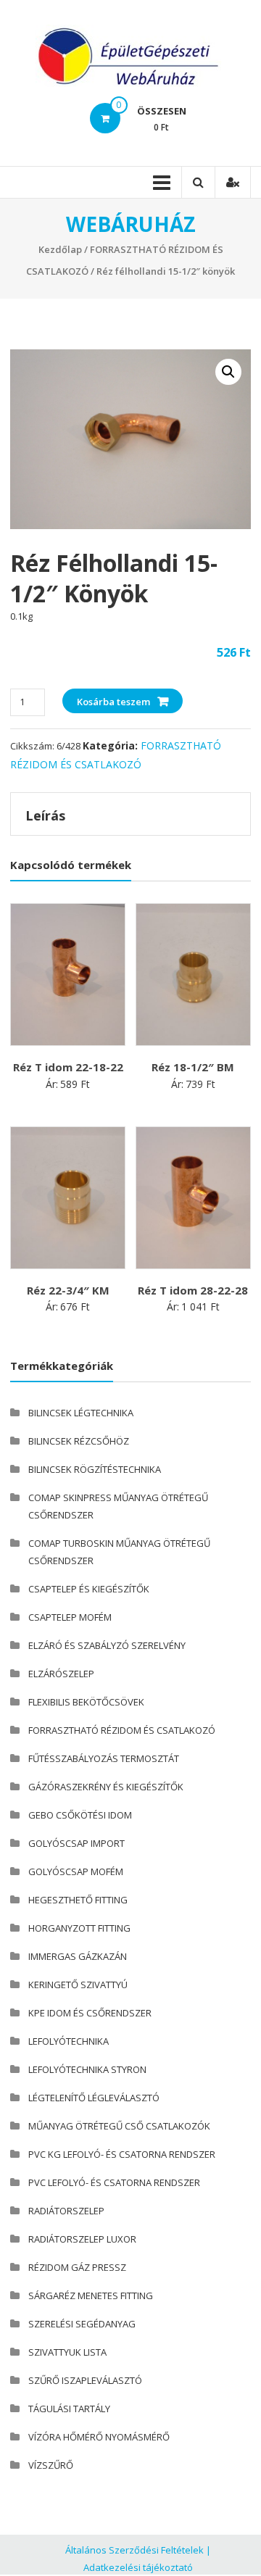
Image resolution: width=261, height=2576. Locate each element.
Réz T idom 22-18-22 (68, 1067)
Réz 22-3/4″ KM (68, 1290)
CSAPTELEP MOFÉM (70, 1617)
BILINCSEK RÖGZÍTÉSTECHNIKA (95, 1469)
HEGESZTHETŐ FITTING (78, 1900)
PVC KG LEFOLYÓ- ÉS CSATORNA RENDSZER (122, 2154)
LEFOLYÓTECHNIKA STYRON (87, 2069)
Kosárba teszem (113, 702)
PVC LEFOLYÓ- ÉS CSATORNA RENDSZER (114, 2182)
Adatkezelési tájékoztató (138, 2567)
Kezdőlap (60, 249)
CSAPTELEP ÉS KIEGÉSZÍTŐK (89, 1589)
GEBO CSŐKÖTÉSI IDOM (80, 1815)
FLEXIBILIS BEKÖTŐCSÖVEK (86, 1702)
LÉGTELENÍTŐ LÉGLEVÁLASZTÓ (94, 2098)
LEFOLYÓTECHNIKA (69, 2041)
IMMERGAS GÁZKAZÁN (78, 1956)
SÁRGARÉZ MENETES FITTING (91, 2295)
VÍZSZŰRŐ (51, 2465)
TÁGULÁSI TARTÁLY (69, 2409)
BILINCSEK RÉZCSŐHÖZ (79, 1441)
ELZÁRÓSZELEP (61, 1674)
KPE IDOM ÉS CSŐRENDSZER (90, 2013)
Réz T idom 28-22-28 (193, 1290)
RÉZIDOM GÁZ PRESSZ (77, 2267)
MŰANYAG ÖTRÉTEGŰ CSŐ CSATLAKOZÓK (119, 2126)
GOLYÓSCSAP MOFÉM (76, 1871)
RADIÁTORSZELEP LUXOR (82, 2239)
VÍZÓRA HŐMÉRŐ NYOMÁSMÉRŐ (99, 2437)
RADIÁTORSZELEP (66, 2211)
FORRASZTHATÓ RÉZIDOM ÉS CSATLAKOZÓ (122, 1730)
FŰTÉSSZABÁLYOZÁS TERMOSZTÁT (104, 1758)
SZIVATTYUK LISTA (67, 2352)
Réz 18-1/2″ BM (193, 1067)
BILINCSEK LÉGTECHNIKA (81, 1413)
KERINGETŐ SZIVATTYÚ (78, 1985)
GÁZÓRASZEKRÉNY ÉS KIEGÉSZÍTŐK (106, 1787)
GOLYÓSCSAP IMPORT (76, 1843)
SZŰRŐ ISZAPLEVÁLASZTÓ (85, 2380)
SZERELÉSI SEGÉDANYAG (82, 2324)
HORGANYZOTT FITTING (79, 1928)
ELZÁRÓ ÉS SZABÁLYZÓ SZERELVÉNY (107, 1645)
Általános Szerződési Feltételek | (138, 2550)
